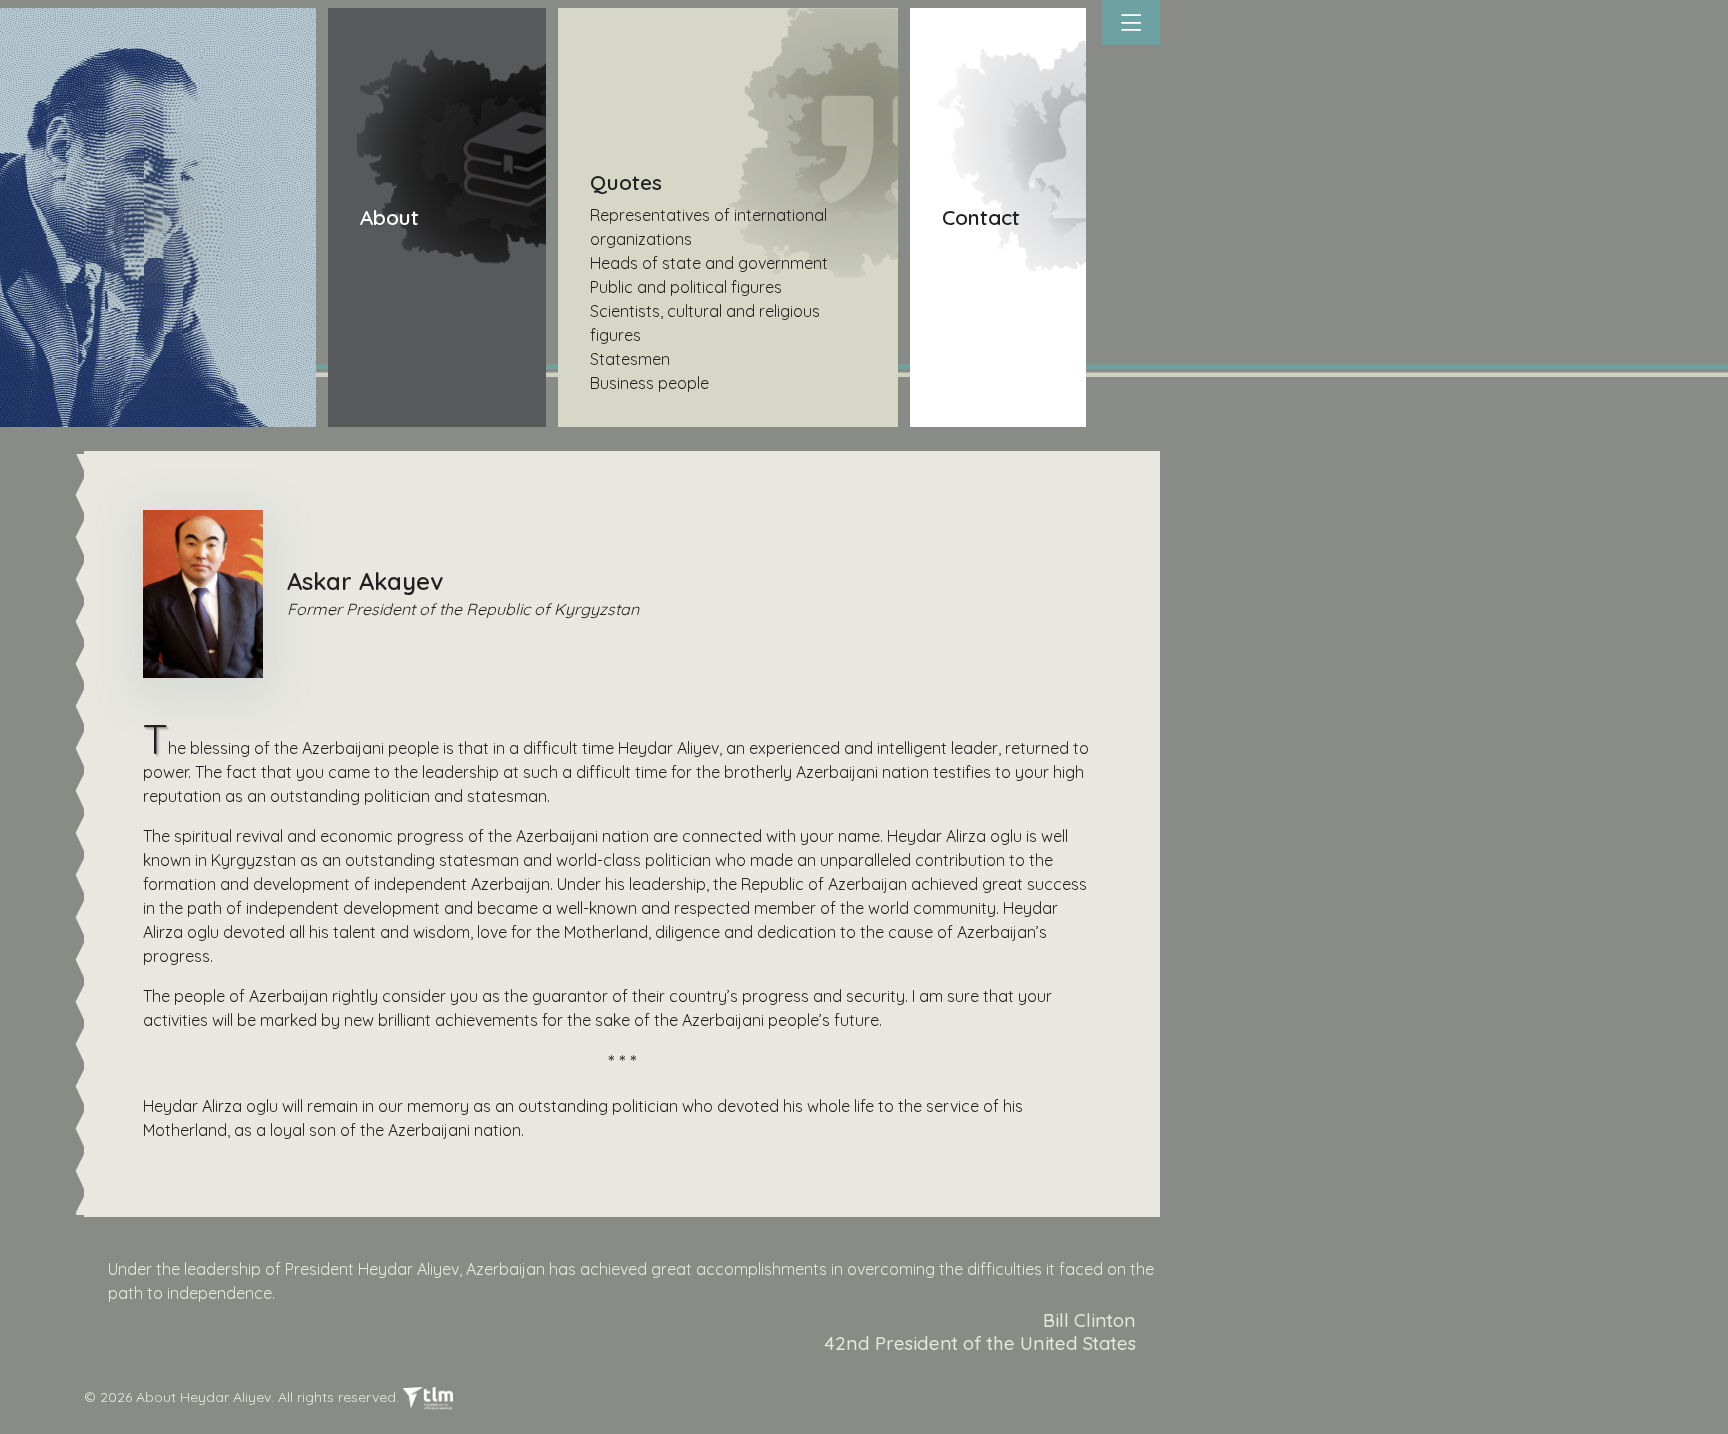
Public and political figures (686, 287)
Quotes (626, 182)
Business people (649, 383)
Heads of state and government (709, 263)
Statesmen (630, 359)
